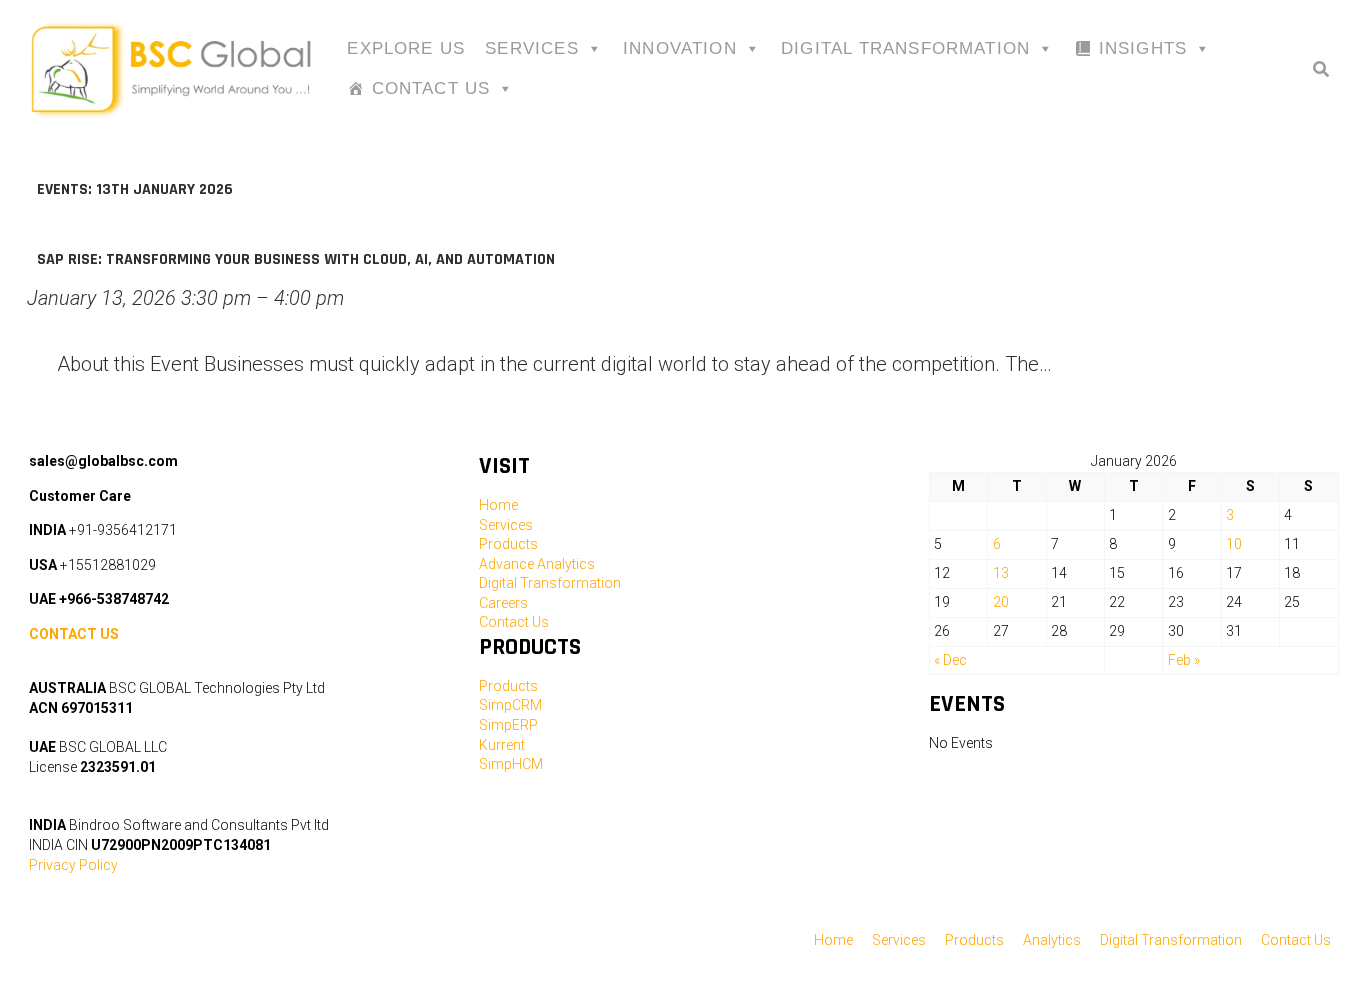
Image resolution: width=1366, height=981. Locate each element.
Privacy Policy (73, 865)
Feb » (1184, 660)
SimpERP (508, 725)
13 (1001, 573)
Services (532, 48)
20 (1001, 602)
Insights (1143, 48)
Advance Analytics (537, 564)
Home (498, 505)
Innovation (680, 48)
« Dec (950, 660)
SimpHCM (511, 764)
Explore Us (406, 48)
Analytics (1052, 940)
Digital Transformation (905, 48)
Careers (503, 603)
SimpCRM (510, 705)
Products (508, 544)
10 (1234, 544)
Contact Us (431, 88)
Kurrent (502, 745)
